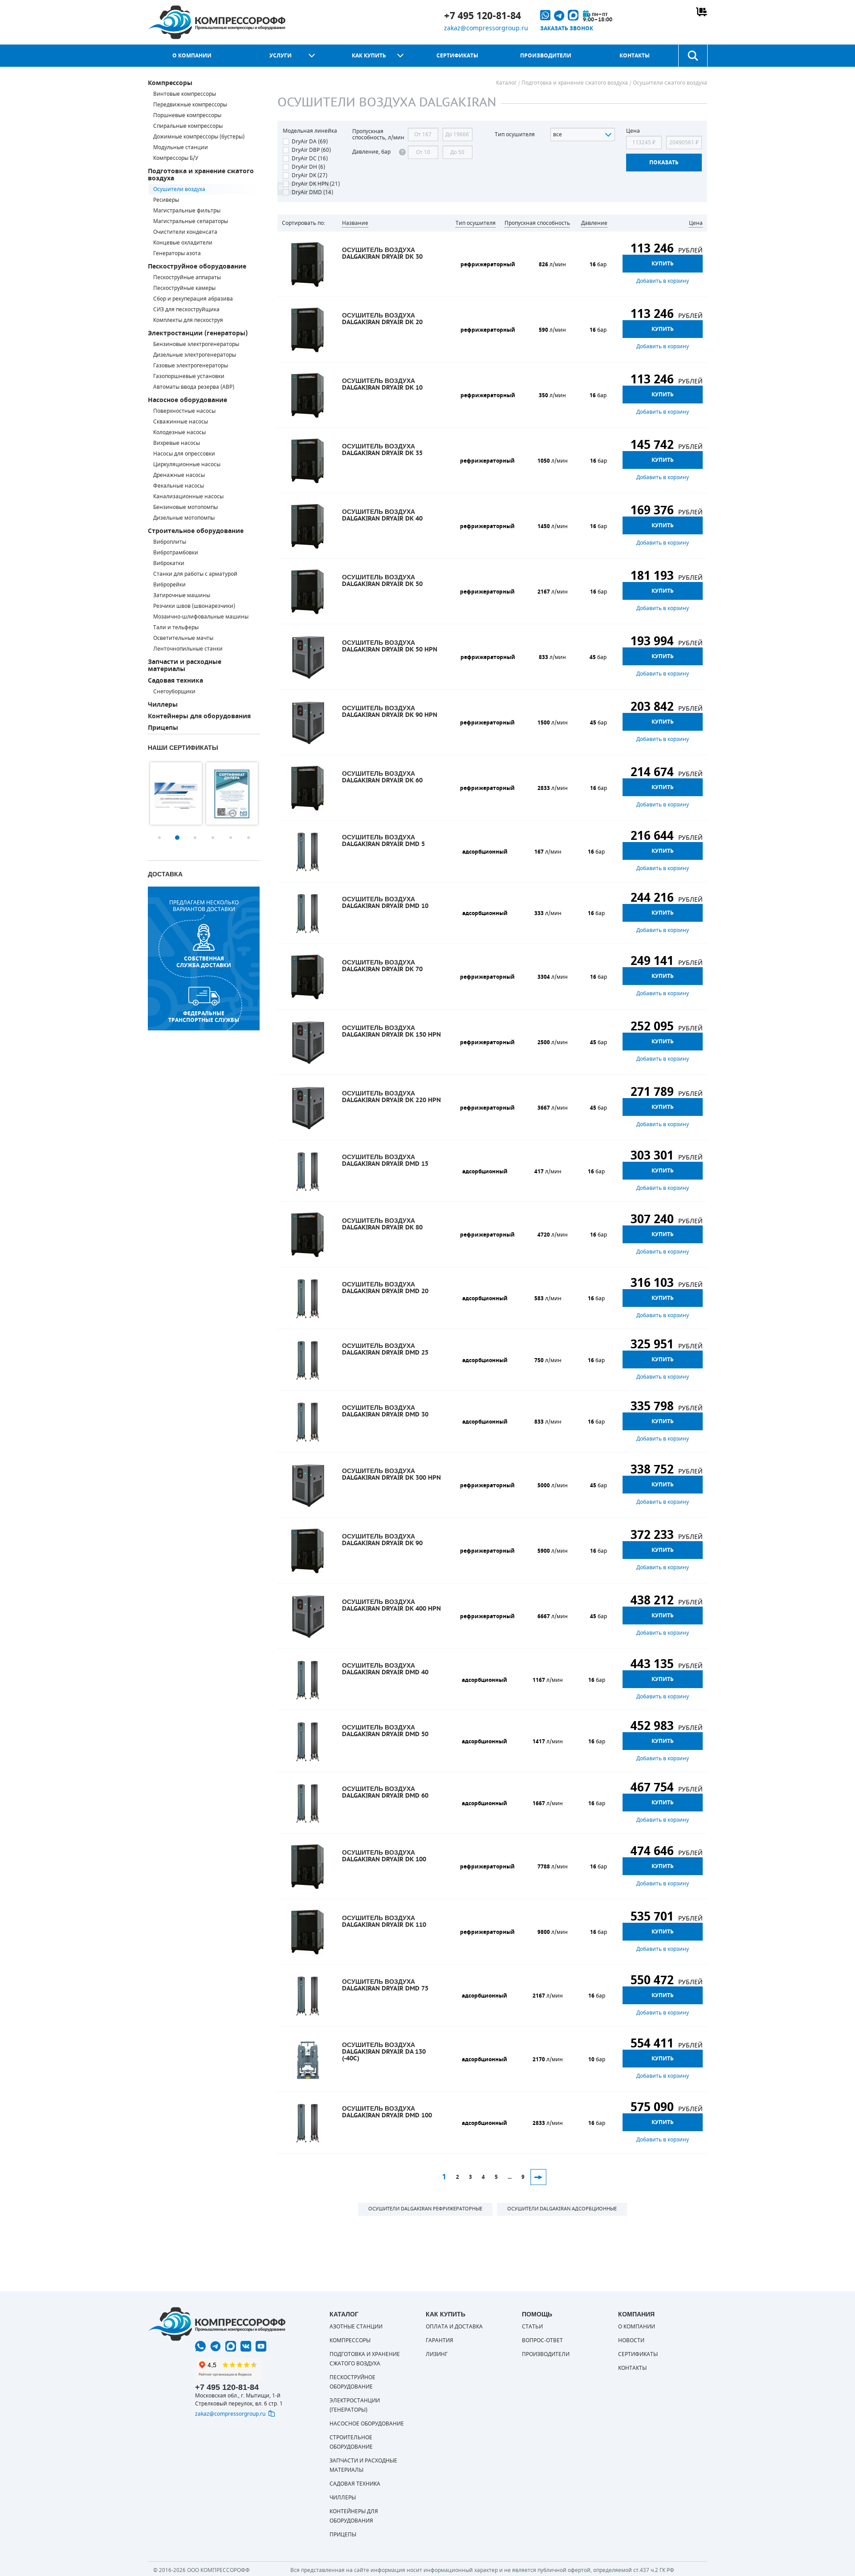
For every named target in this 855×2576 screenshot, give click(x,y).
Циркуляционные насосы (187, 464)
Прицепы (163, 728)
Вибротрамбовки (176, 553)
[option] (176, 794)
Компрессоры (170, 83)
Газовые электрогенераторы (191, 366)
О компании (192, 56)
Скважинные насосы (181, 422)
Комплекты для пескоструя (188, 320)
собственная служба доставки (204, 962)
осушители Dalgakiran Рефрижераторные (425, 2209)
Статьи (532, 2327)
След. (538, 2177)
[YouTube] (261, 2346)
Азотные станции (356, 2327)
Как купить (369, 56)
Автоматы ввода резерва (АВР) (194, 387)
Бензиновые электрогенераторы (196, 344)
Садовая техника (175, 681)
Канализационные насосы (188, 496)
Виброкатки (169, 563)
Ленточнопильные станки (188, 649)
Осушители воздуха (179, 189)
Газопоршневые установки (189, 376)
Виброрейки (169, 585)
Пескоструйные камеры (184, 288)
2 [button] (177, 838)
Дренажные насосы (179, 475)
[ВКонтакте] (246, 2346)
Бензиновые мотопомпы (185, 507)
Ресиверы (166, 200)
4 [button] (213, 838)
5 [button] (231, 838)
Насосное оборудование (187, 400)
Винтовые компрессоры (185, 94)
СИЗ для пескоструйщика (186, 309)
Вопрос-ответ (542, 2340)
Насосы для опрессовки (184, 454)
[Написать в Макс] (231, 2346)
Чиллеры (163, 705)
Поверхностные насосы (184, 411)
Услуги (281, 56)
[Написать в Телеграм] (216, 2346)
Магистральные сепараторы (191, 221)
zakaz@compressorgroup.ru (486, 28)
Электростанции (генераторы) (198, 333)
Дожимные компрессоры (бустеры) (199, 137)
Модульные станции (181, 147)
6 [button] (248, 838)
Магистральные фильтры (187, 211)
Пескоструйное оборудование (197, 267)
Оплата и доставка (454, 2327)
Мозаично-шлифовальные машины (201, 617)
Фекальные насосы (179, 486)
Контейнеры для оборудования (199, 716)
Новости (631, 2340)
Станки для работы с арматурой (195, 574)
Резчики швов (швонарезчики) (194, 606)
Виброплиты (170, 542)
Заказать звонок (567, 28)
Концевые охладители (183, 243)
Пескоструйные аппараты (187, 277)
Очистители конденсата (185, 232)
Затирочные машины (182, 595)
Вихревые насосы (177, 443)
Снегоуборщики (174, 692)
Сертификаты (457, 56)
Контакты (635, 56)
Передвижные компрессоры (190, 105)
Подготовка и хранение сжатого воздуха (201, 175)
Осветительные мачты (183, 638)
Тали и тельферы (176, 627)
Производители (546, 56)
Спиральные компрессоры (188, 126)
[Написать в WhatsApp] (200, 2346)
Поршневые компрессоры (187, 115)
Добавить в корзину (663, 281)
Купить (663, 264)
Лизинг (437, 2354)
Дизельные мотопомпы (184, 518)
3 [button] (195, 838)
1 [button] (159, 838)
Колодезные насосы (179, 432)
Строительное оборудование (196, 531)
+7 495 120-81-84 (482, 16)
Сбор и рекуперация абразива (193, 299)
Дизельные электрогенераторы (195, 355)
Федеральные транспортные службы (204, 1017)
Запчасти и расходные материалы (185, 665)
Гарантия (440, 2340)
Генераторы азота (177, 253)
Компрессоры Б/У (176, 158)
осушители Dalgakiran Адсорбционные (562, 2209)
